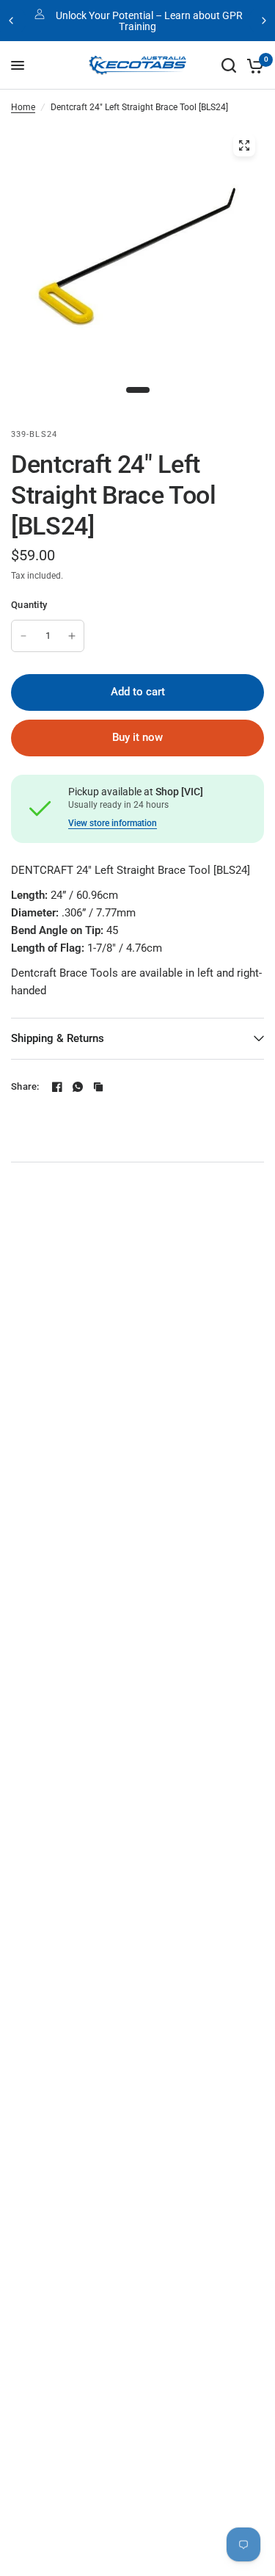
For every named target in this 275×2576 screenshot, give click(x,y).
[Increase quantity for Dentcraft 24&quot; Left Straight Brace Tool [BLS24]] (72, 636)
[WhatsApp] (78, 1087)
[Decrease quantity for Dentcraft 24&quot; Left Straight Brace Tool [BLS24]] (23, 636)
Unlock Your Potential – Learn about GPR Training (149, 21)
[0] (253, 65)
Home (23, 107)
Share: (25, 1086)
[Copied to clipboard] (98, 1087)
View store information (113, 823)
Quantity (29, 605)
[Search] (229, 65)
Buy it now (137, 737)
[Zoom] (244, 145)
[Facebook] (57, 1087)
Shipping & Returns (58, 1038)
